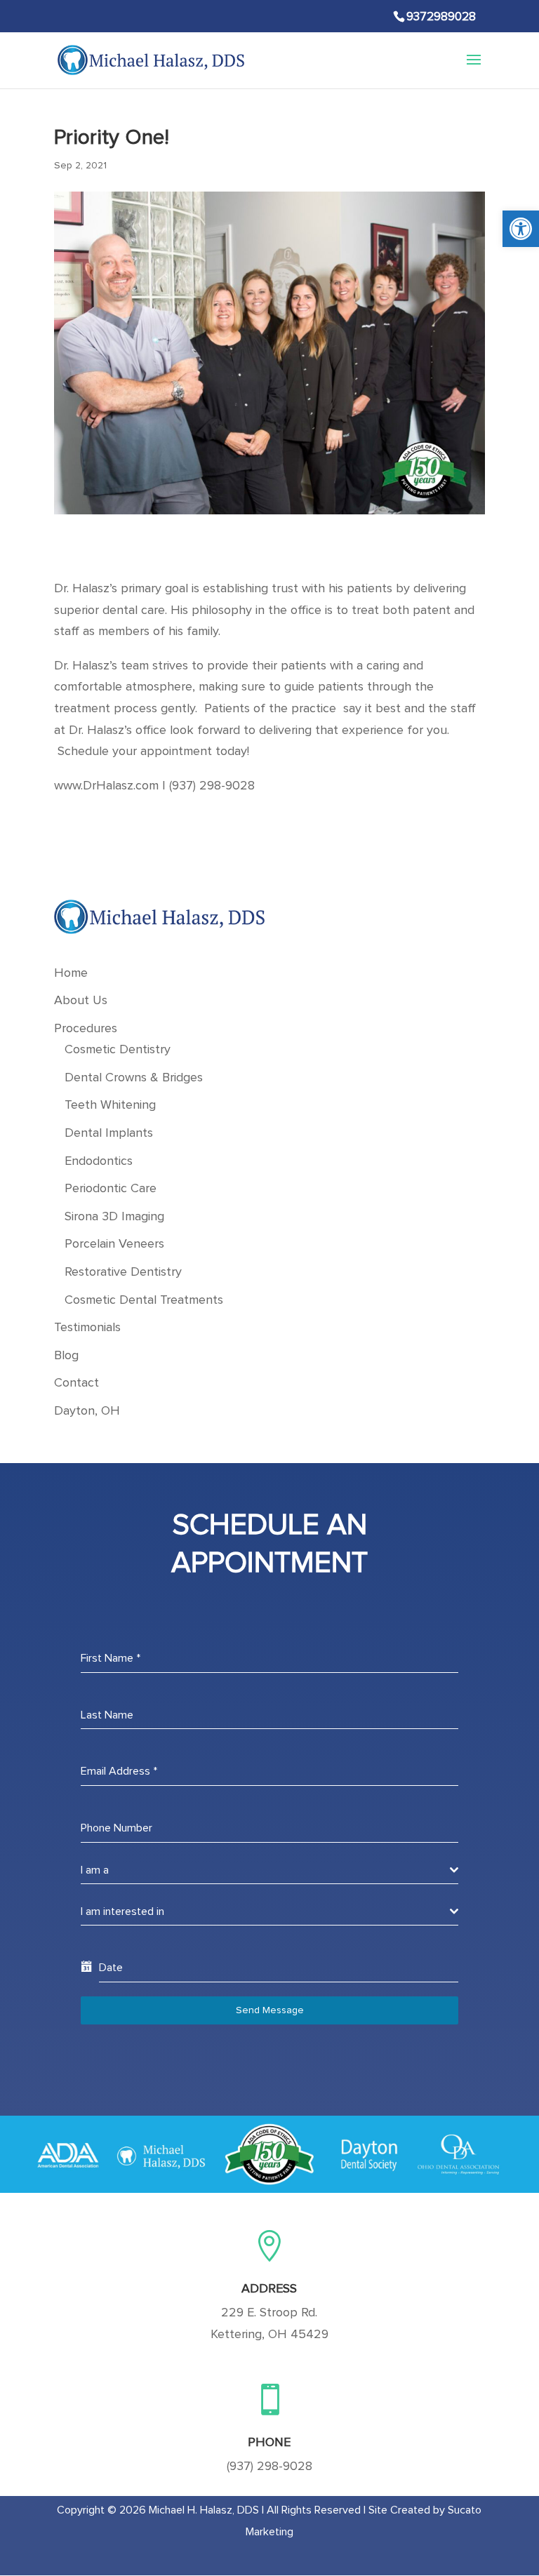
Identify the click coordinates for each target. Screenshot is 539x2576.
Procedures (86, 1029)
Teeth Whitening (110, 1105)
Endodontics (99, 1161)
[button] (521, 229)
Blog (66, 1356)
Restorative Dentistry (123, 1272)
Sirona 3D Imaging (114, 1217)
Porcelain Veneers (114, 1244)
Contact (76, 1383)
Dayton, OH (87, 1411)
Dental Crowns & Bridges (134, 1078)
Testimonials (87, 1328)
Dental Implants (109, 1133)
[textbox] (265, 1870)
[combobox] (269, 1870)
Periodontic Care (111, 1189)
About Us (81, 1001)
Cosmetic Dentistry (118, 1050)
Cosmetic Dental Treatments (144, 1300)
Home (71, 973)
